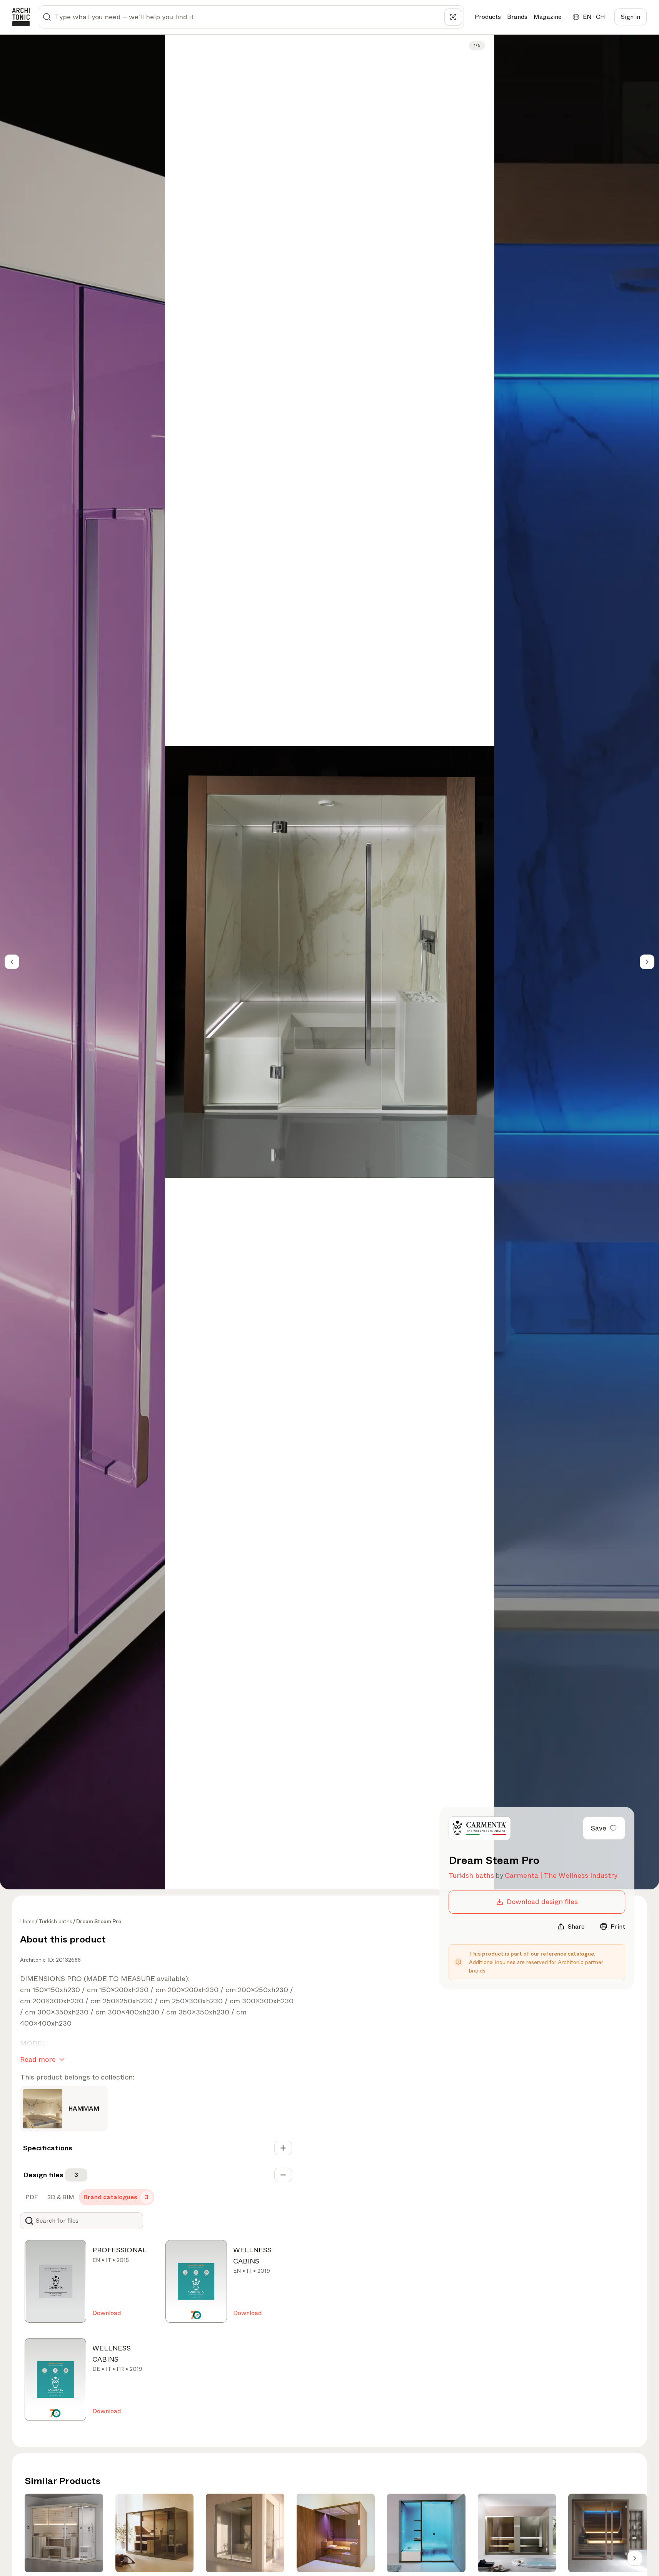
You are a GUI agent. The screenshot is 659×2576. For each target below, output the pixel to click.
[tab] (31, 2197)
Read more (38, 2059)
